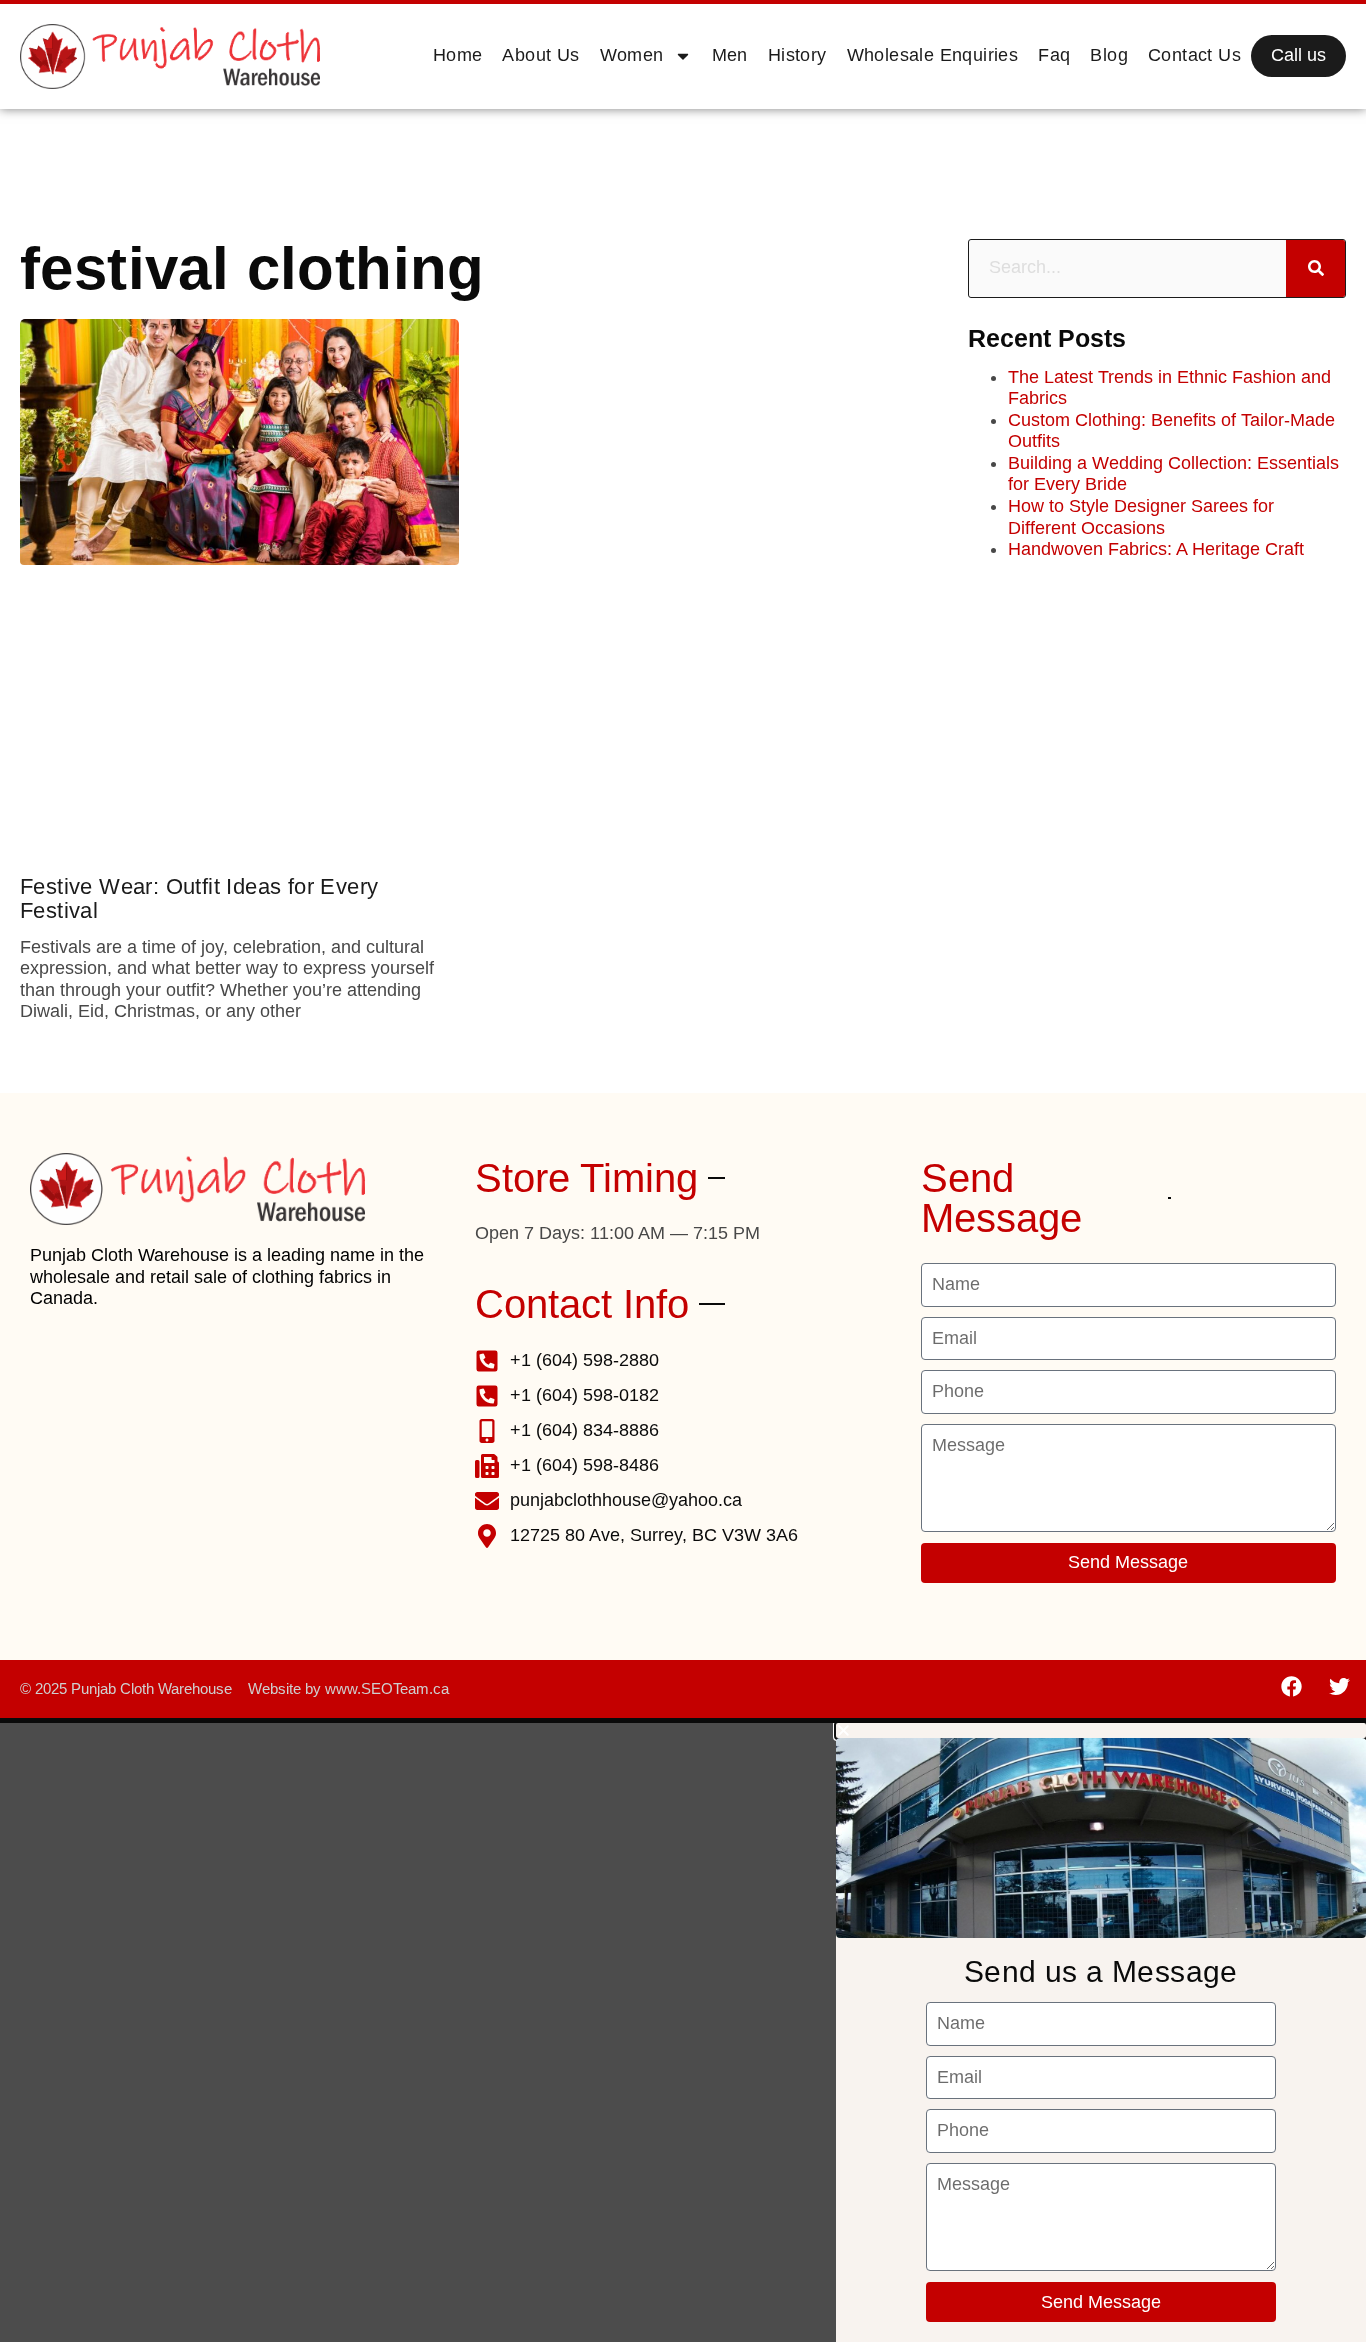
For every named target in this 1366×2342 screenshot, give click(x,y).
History (797, 55)
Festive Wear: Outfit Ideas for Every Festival (199, 898)
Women (632, 55)
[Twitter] (1339, 1687)
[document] (683, 2032)
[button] (1101, 1730)
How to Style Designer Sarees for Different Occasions (1141, 517)
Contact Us (1194, 55)
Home (458, 55)
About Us (540, 55)
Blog (1109, 55)
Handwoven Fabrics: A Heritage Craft (1156, 549)
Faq (1054, 55)
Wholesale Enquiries (933, 55)
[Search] (1315, 268)
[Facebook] (1292, 1687)
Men (730, 55)
